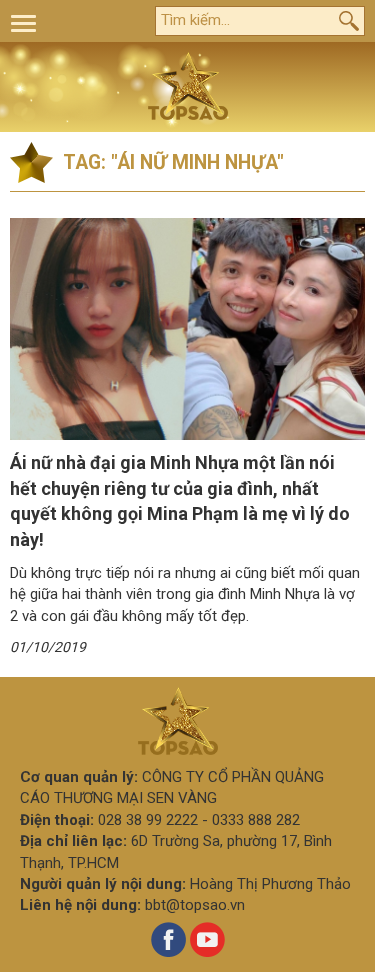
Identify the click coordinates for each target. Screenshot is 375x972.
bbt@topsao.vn (195, 905)
